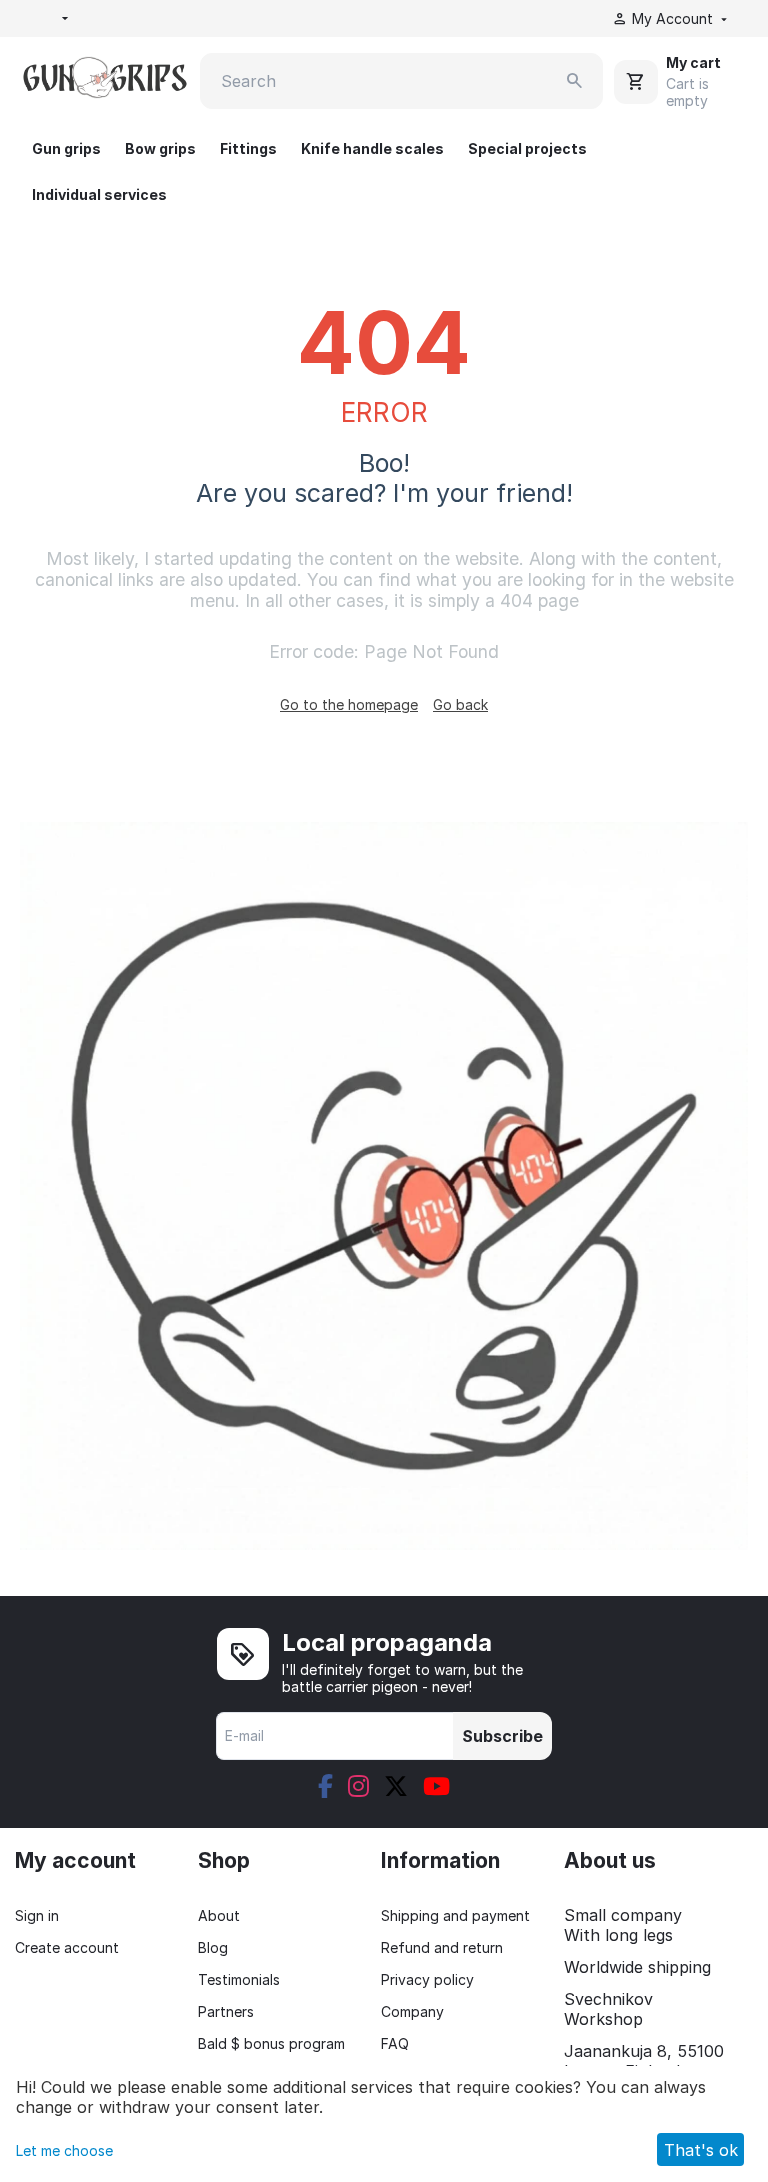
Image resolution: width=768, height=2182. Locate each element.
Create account (67, 1947)
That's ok (701, 2150)
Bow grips (160, 148)
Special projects (527, 148)
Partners (226, 2011)
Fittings (248, 148)
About (219, 1915)
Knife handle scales (372, 148)
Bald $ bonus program (271, 2043)
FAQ (395, 2043)
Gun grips (66, 148)
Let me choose (64, 2150)
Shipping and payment (455, 1915)
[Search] (575, 81)
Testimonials (239, 1979)
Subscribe (502, 1736)
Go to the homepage (349, 704)
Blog (213, 1947)
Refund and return (442, 1947)
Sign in (37, 1915)
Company (412, 2011)
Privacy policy (427, 1979)
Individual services (99, 194)
